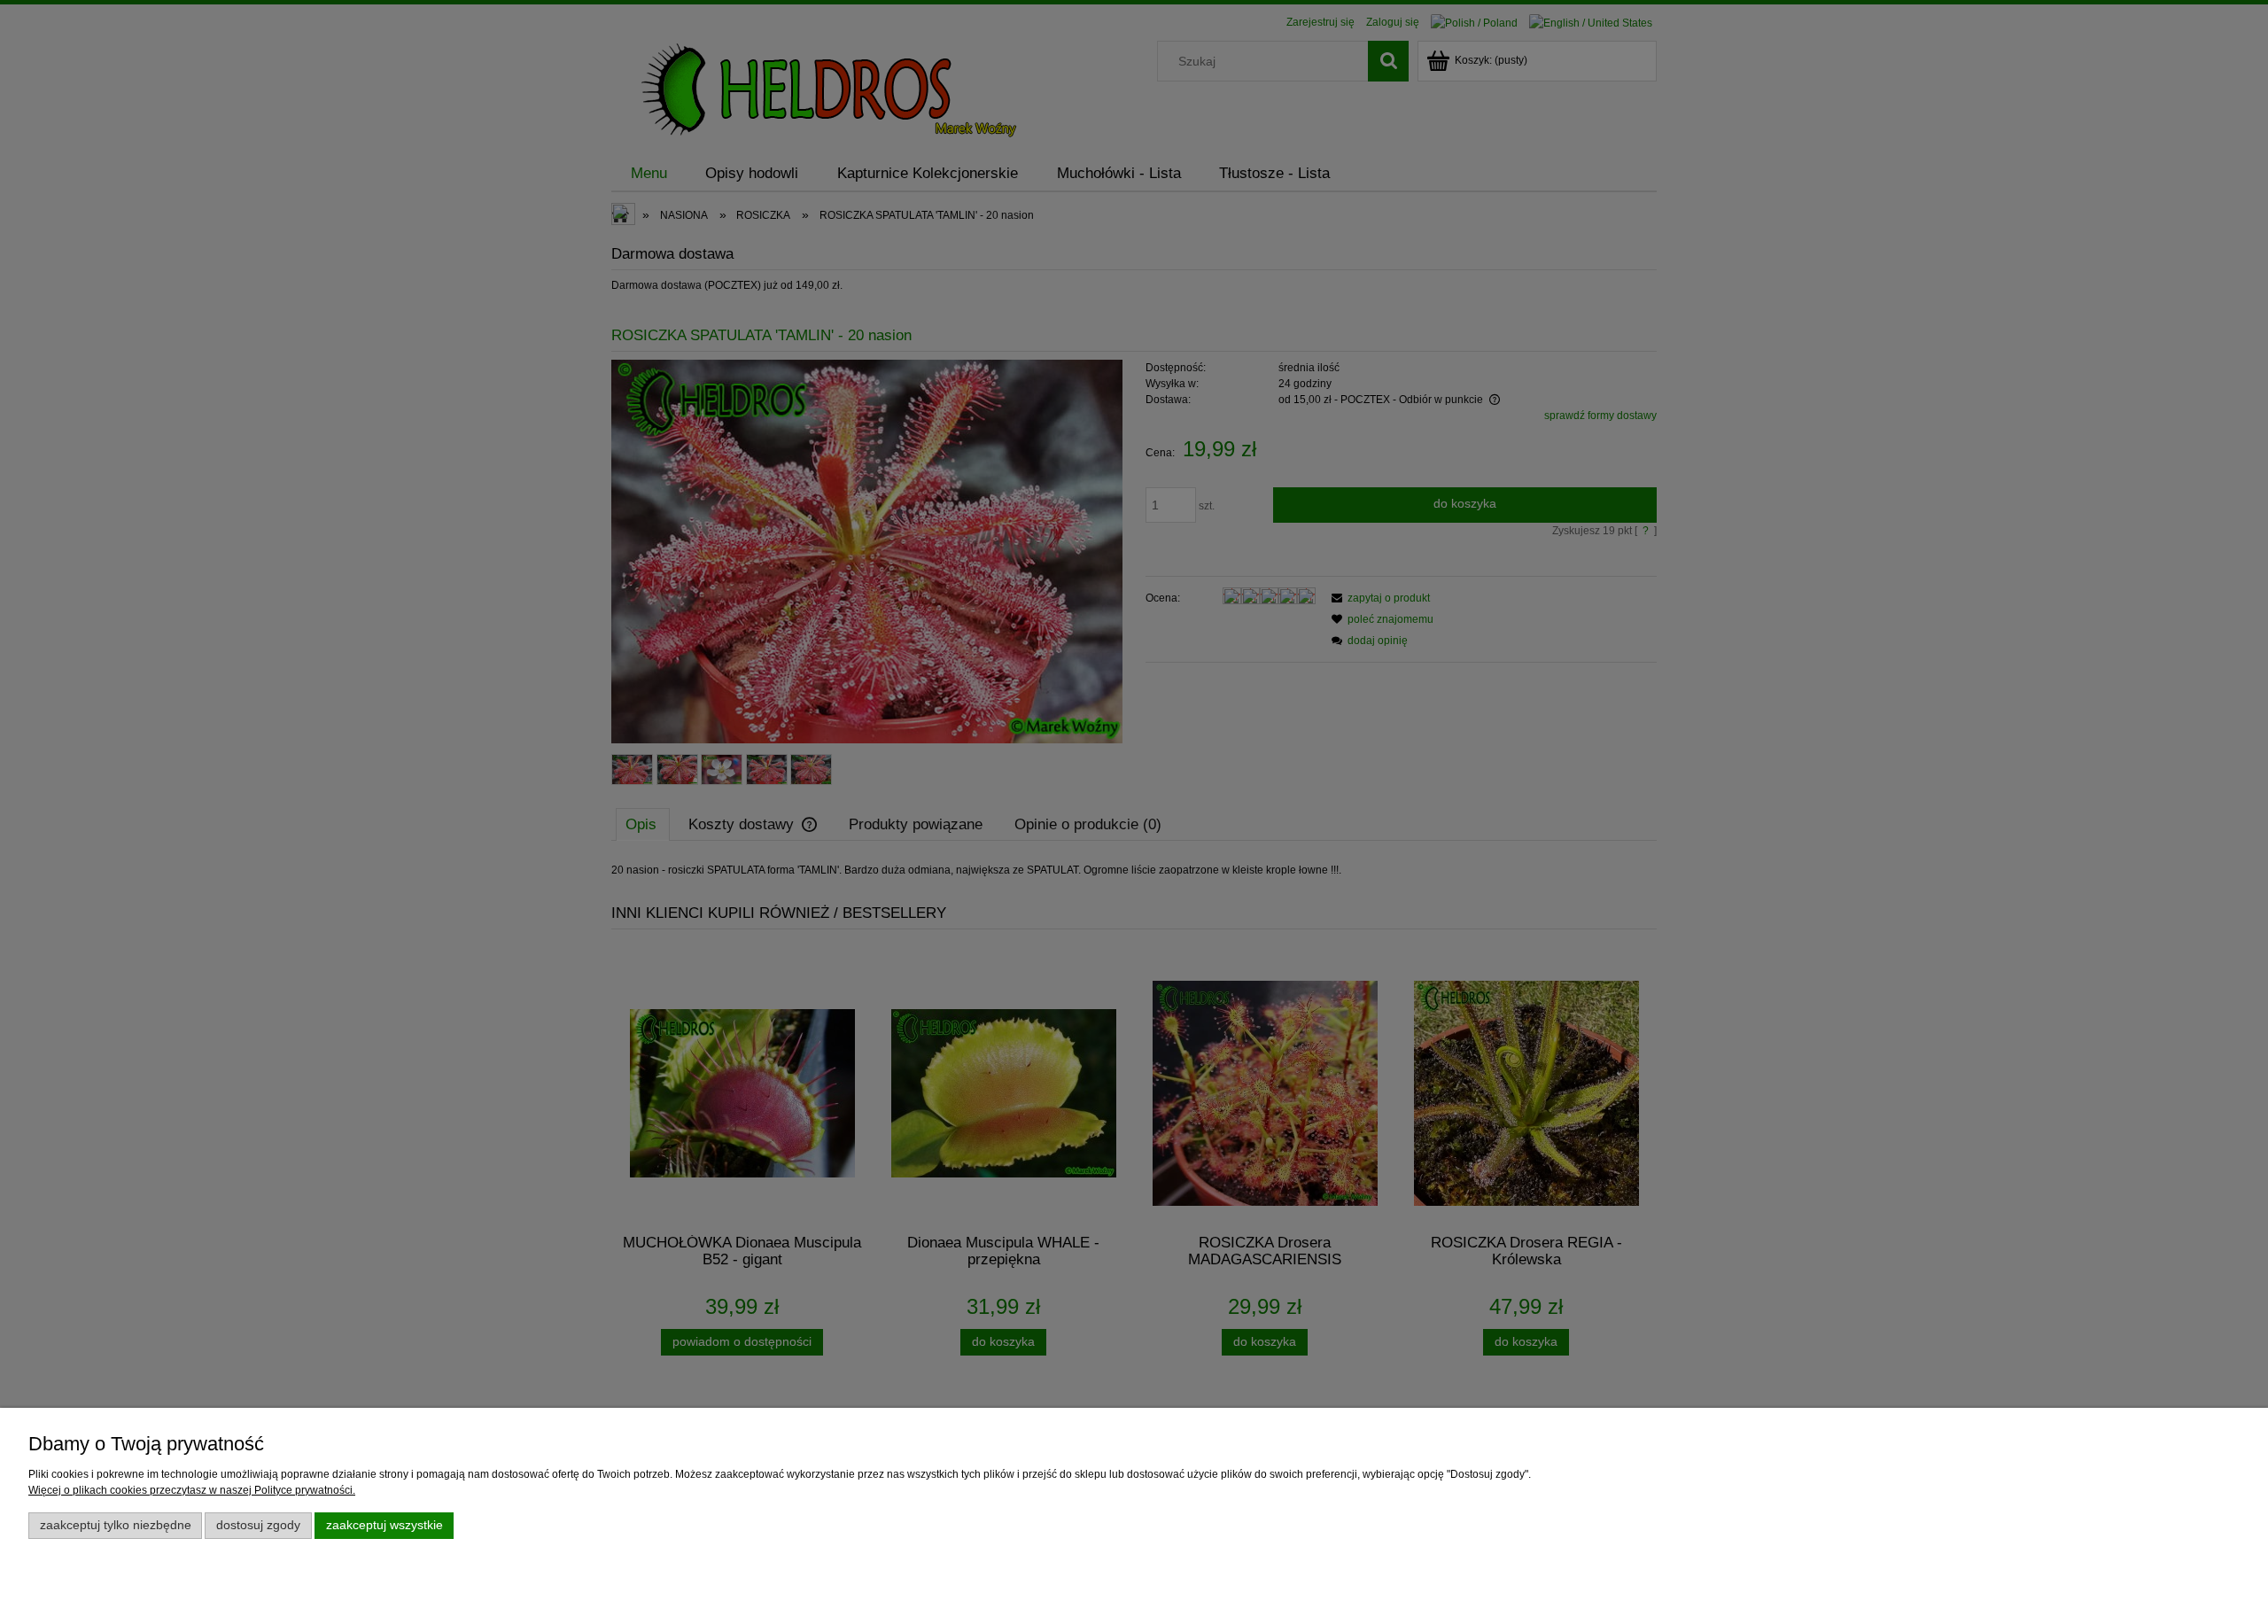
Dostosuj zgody (258, 1525)
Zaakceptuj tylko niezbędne (116, 1525)
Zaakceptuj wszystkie (384, 1525)
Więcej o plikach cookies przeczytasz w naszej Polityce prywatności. (192, 1490)
